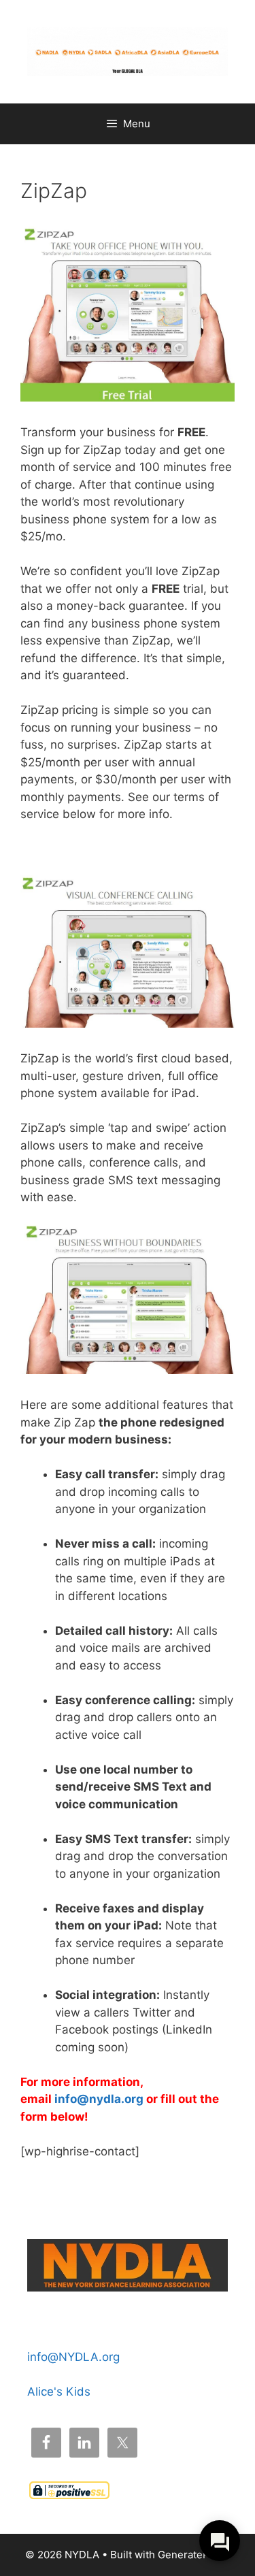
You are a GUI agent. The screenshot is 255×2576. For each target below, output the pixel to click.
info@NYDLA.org (73, 2357)
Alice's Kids (59, 2392)
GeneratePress (194, 2555)
